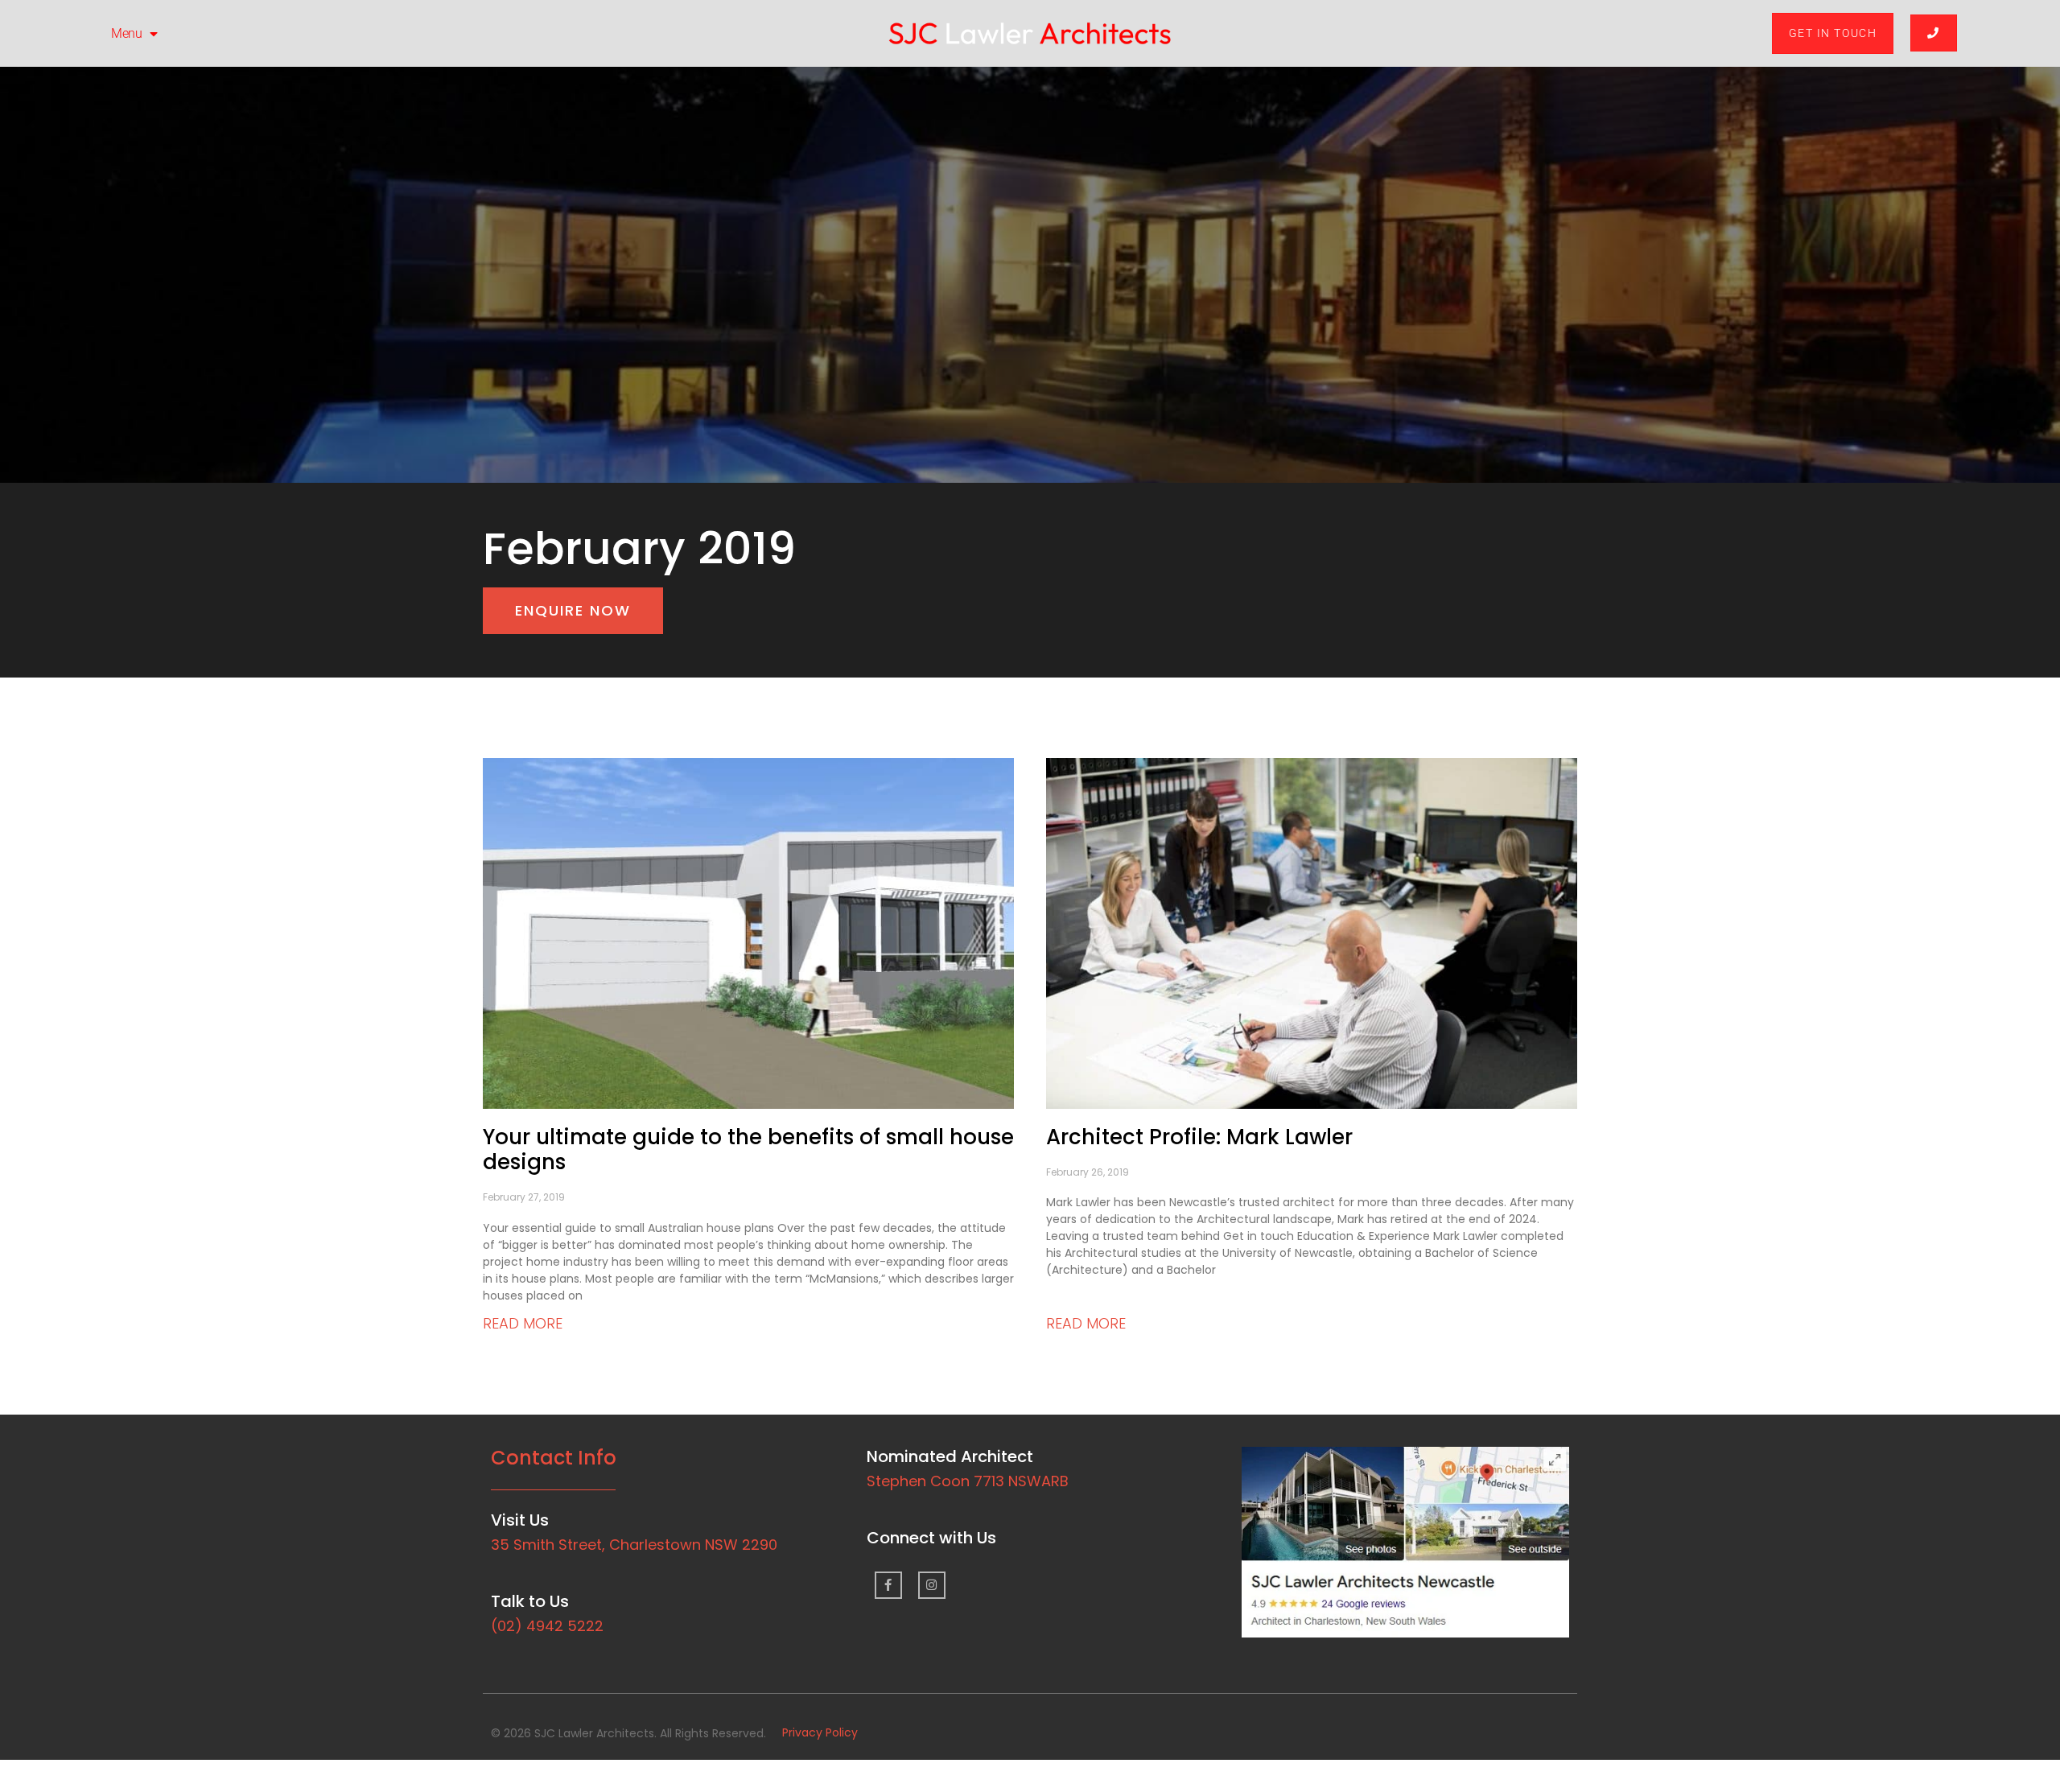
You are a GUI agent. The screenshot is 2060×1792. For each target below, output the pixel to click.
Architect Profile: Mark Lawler (1199, 1137)
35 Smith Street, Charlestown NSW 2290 (634, 1545)
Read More (523, 1323)
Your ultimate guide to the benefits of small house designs (748, 1149)
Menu (126, 33)
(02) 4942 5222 (547, 1626)
